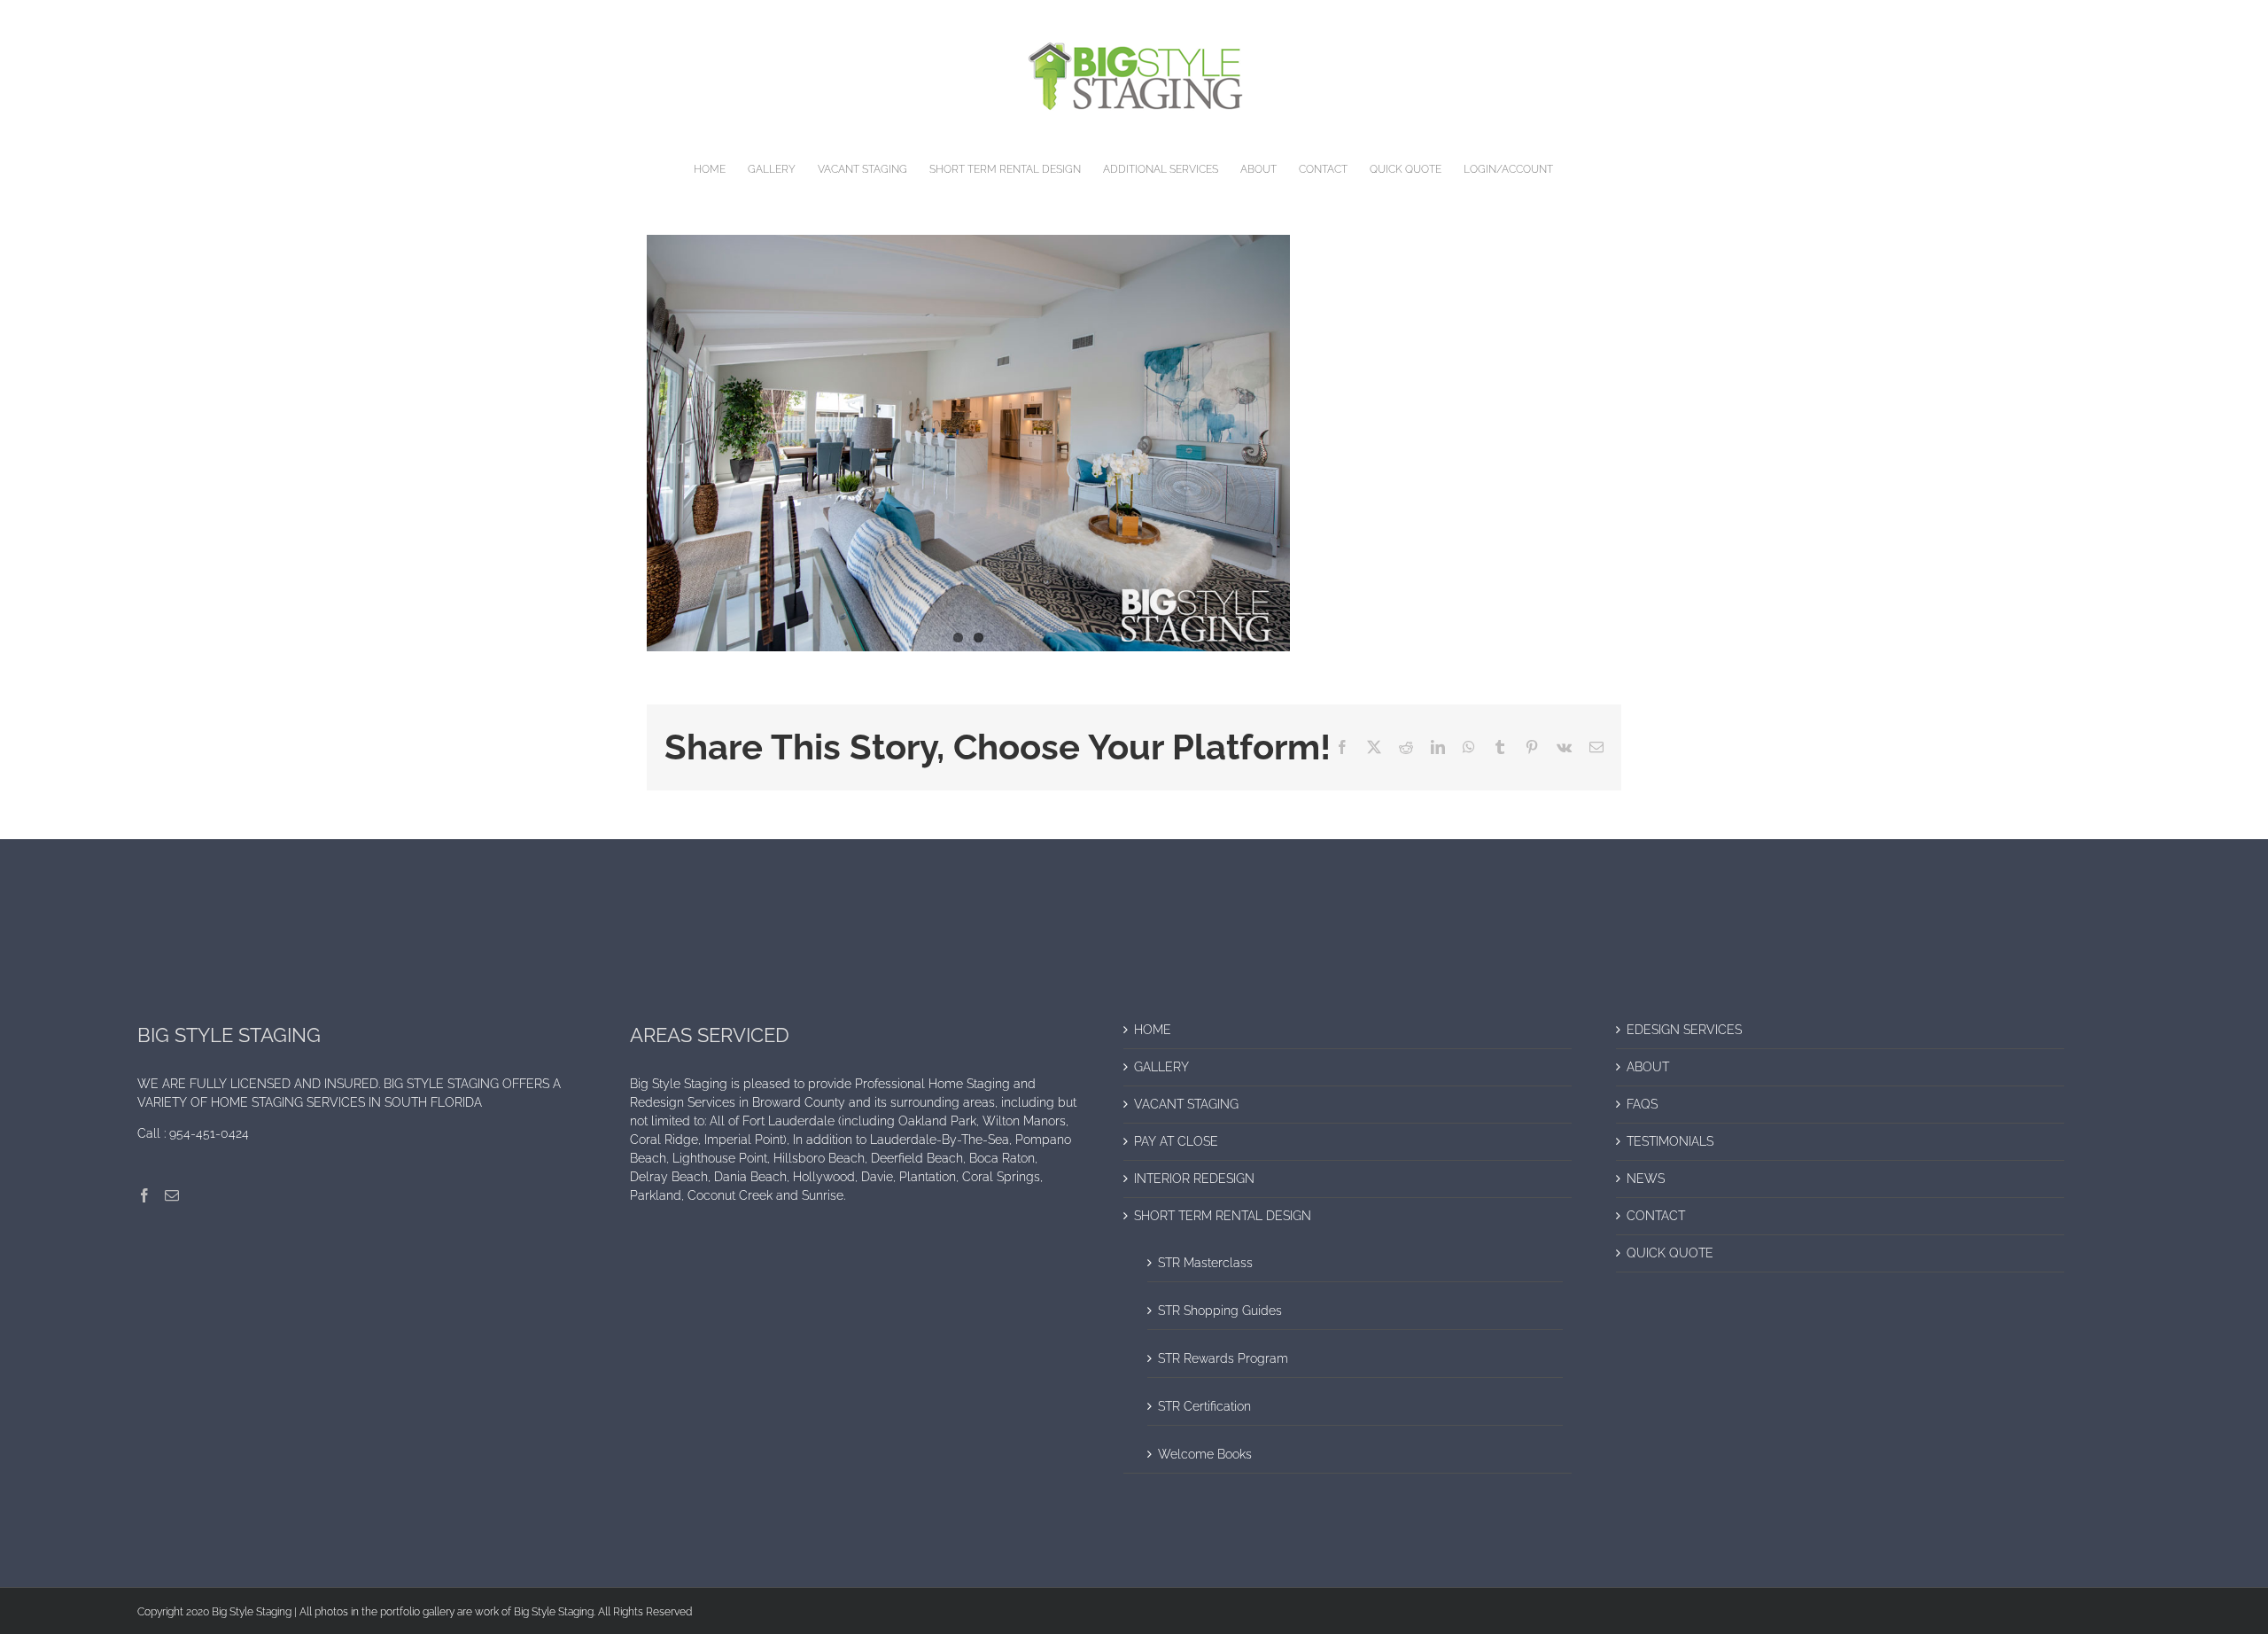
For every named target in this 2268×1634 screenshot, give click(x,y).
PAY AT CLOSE (1176, 1141)
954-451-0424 (209, 1133)
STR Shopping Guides (1220, 1311)
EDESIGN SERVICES (1684, 1030)
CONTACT (1656, 1216)
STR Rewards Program (1223, 1358)
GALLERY (1161, 1067)
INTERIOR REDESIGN (1194, 1179)
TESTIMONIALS (1670, 1141)
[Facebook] (144, 1195)
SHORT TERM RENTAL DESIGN (1223, 1216)
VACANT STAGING (1186, 1104)
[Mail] (172, 1195)
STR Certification (1204, 1406)
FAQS (1642, 1104)
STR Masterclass (1205, 1263)
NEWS (1646, 1179)
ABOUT (1648, 1067)
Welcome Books (1205, 1454)
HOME (1153, 1030)
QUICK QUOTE (1670, 1253)
